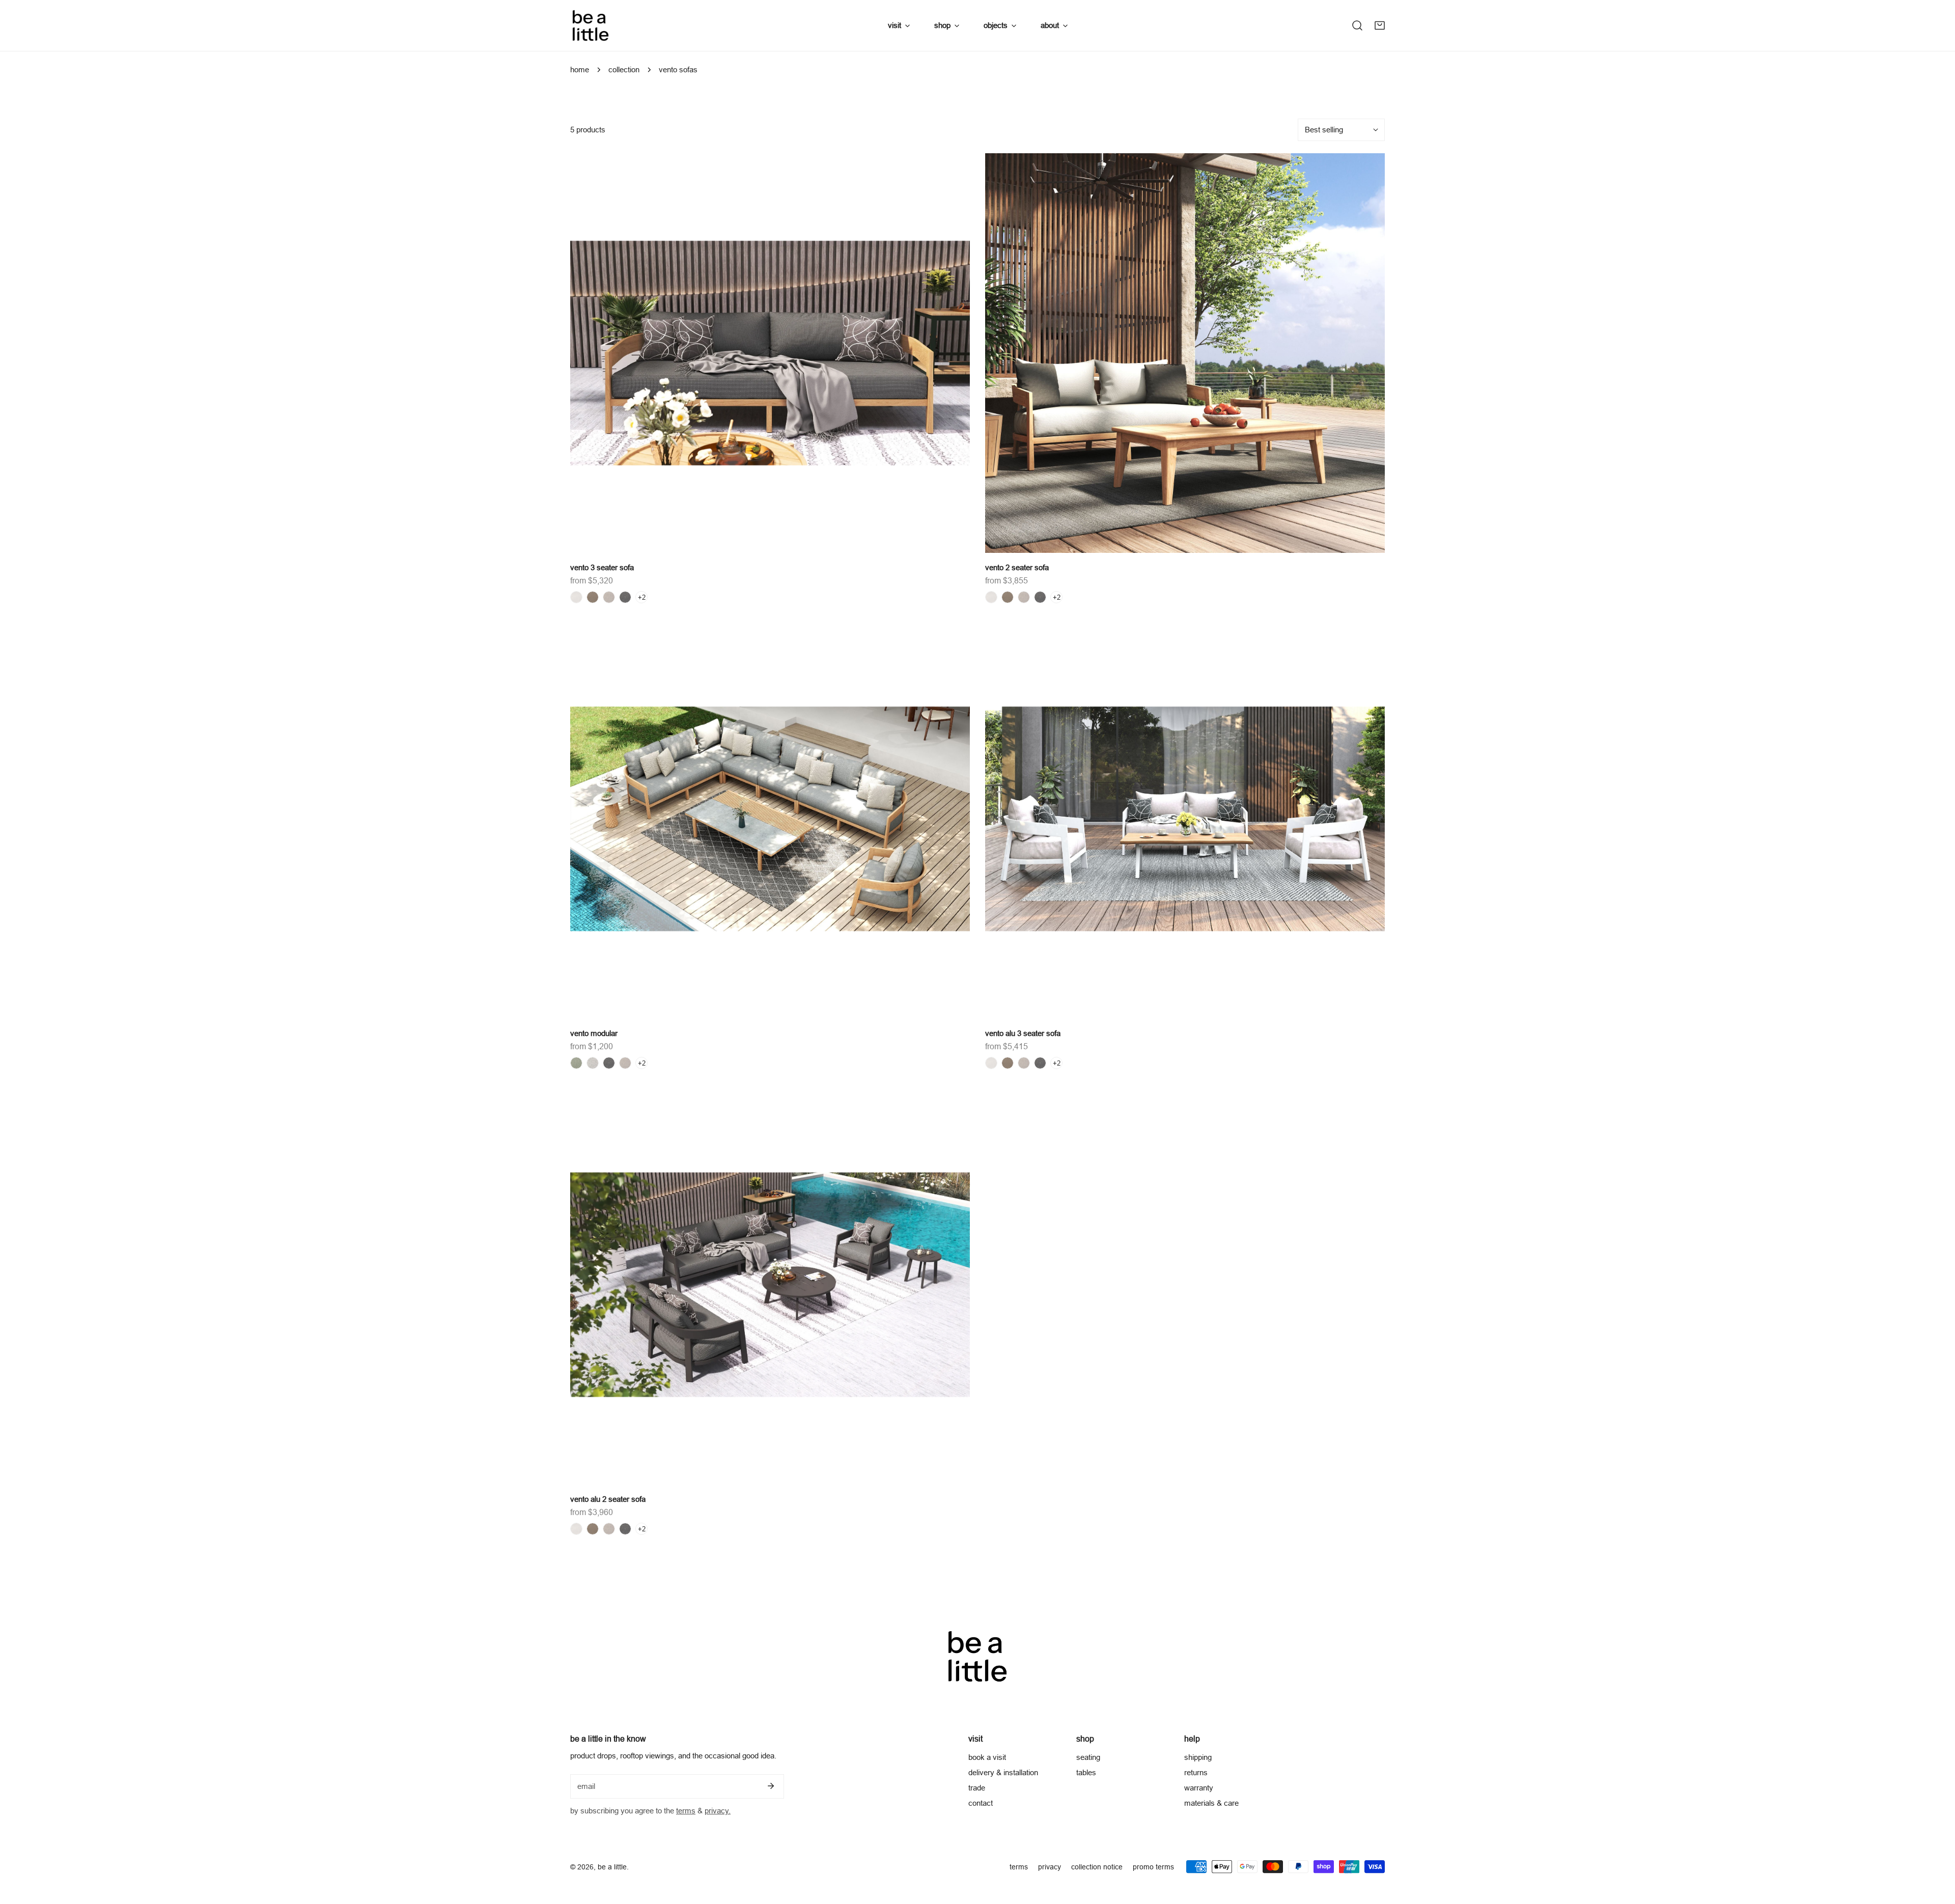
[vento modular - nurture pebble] (593, 1063)
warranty (1199, 1788)
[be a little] (591, 25)
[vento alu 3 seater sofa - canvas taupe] (1008, 1063)
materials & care (1211, 1803)
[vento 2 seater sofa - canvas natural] (991, 597)
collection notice (1097, 1867)
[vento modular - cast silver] (625, 1063)
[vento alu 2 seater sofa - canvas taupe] (593, 1529)
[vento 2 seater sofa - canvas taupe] (1008, 597)
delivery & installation (1003, 1772)
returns (1196, 1772)
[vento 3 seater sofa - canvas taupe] (593, 597)
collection (624, 69)
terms (686, 1811)
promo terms (1153, 1867)
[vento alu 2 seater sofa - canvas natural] (576, 1529)
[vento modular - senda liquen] (576, 1063)
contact (981, 1803)
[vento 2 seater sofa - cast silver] (1024, 597)
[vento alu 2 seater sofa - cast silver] (609, 1529)
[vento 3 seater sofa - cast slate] (625, 597)
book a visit (987, 1757)
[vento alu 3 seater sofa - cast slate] (1040, 1063)
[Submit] (771, 1786)
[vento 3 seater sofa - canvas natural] (576, 597)
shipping (1198, 1757)
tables (1086, 1772)
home (580, 69)
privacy (1050, 1867)
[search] (1357, 25)
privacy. (718, 1811)
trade (977, 1788)
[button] (1380, 25)
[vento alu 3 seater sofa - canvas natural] (991, 1063)
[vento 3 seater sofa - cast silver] (609, 597)
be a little (612, 1867)
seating (1088, 1757)
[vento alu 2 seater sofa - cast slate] (625, 1529)
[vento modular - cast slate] (609, 1063)
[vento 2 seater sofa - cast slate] (1040, 597)
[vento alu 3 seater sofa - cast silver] (1024, 1063)
